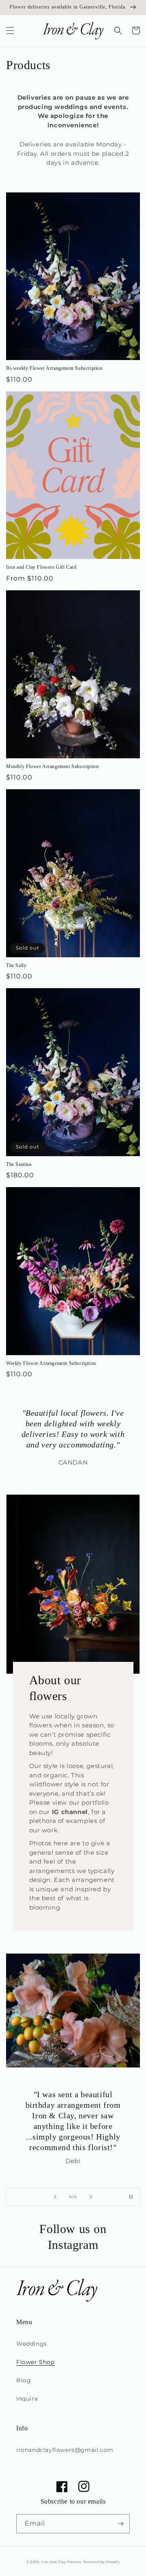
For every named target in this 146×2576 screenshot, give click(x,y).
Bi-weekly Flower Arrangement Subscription (54, 368)
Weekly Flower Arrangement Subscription (51, 1363)
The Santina (19, 1164)
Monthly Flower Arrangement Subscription (52, 766)
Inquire (27, 2399)
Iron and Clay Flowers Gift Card (41, 567)
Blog (24, 2380)
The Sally (16, 965)
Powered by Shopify (102, 2562)
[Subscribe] (120, 2524)
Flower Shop (35, 2362)
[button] (10, 31)
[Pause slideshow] (131, 2197)
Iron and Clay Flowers (61, 2562)
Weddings (32, 2344)
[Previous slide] (55, 2197)
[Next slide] (91, 2197)
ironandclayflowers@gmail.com (65, 2450)
